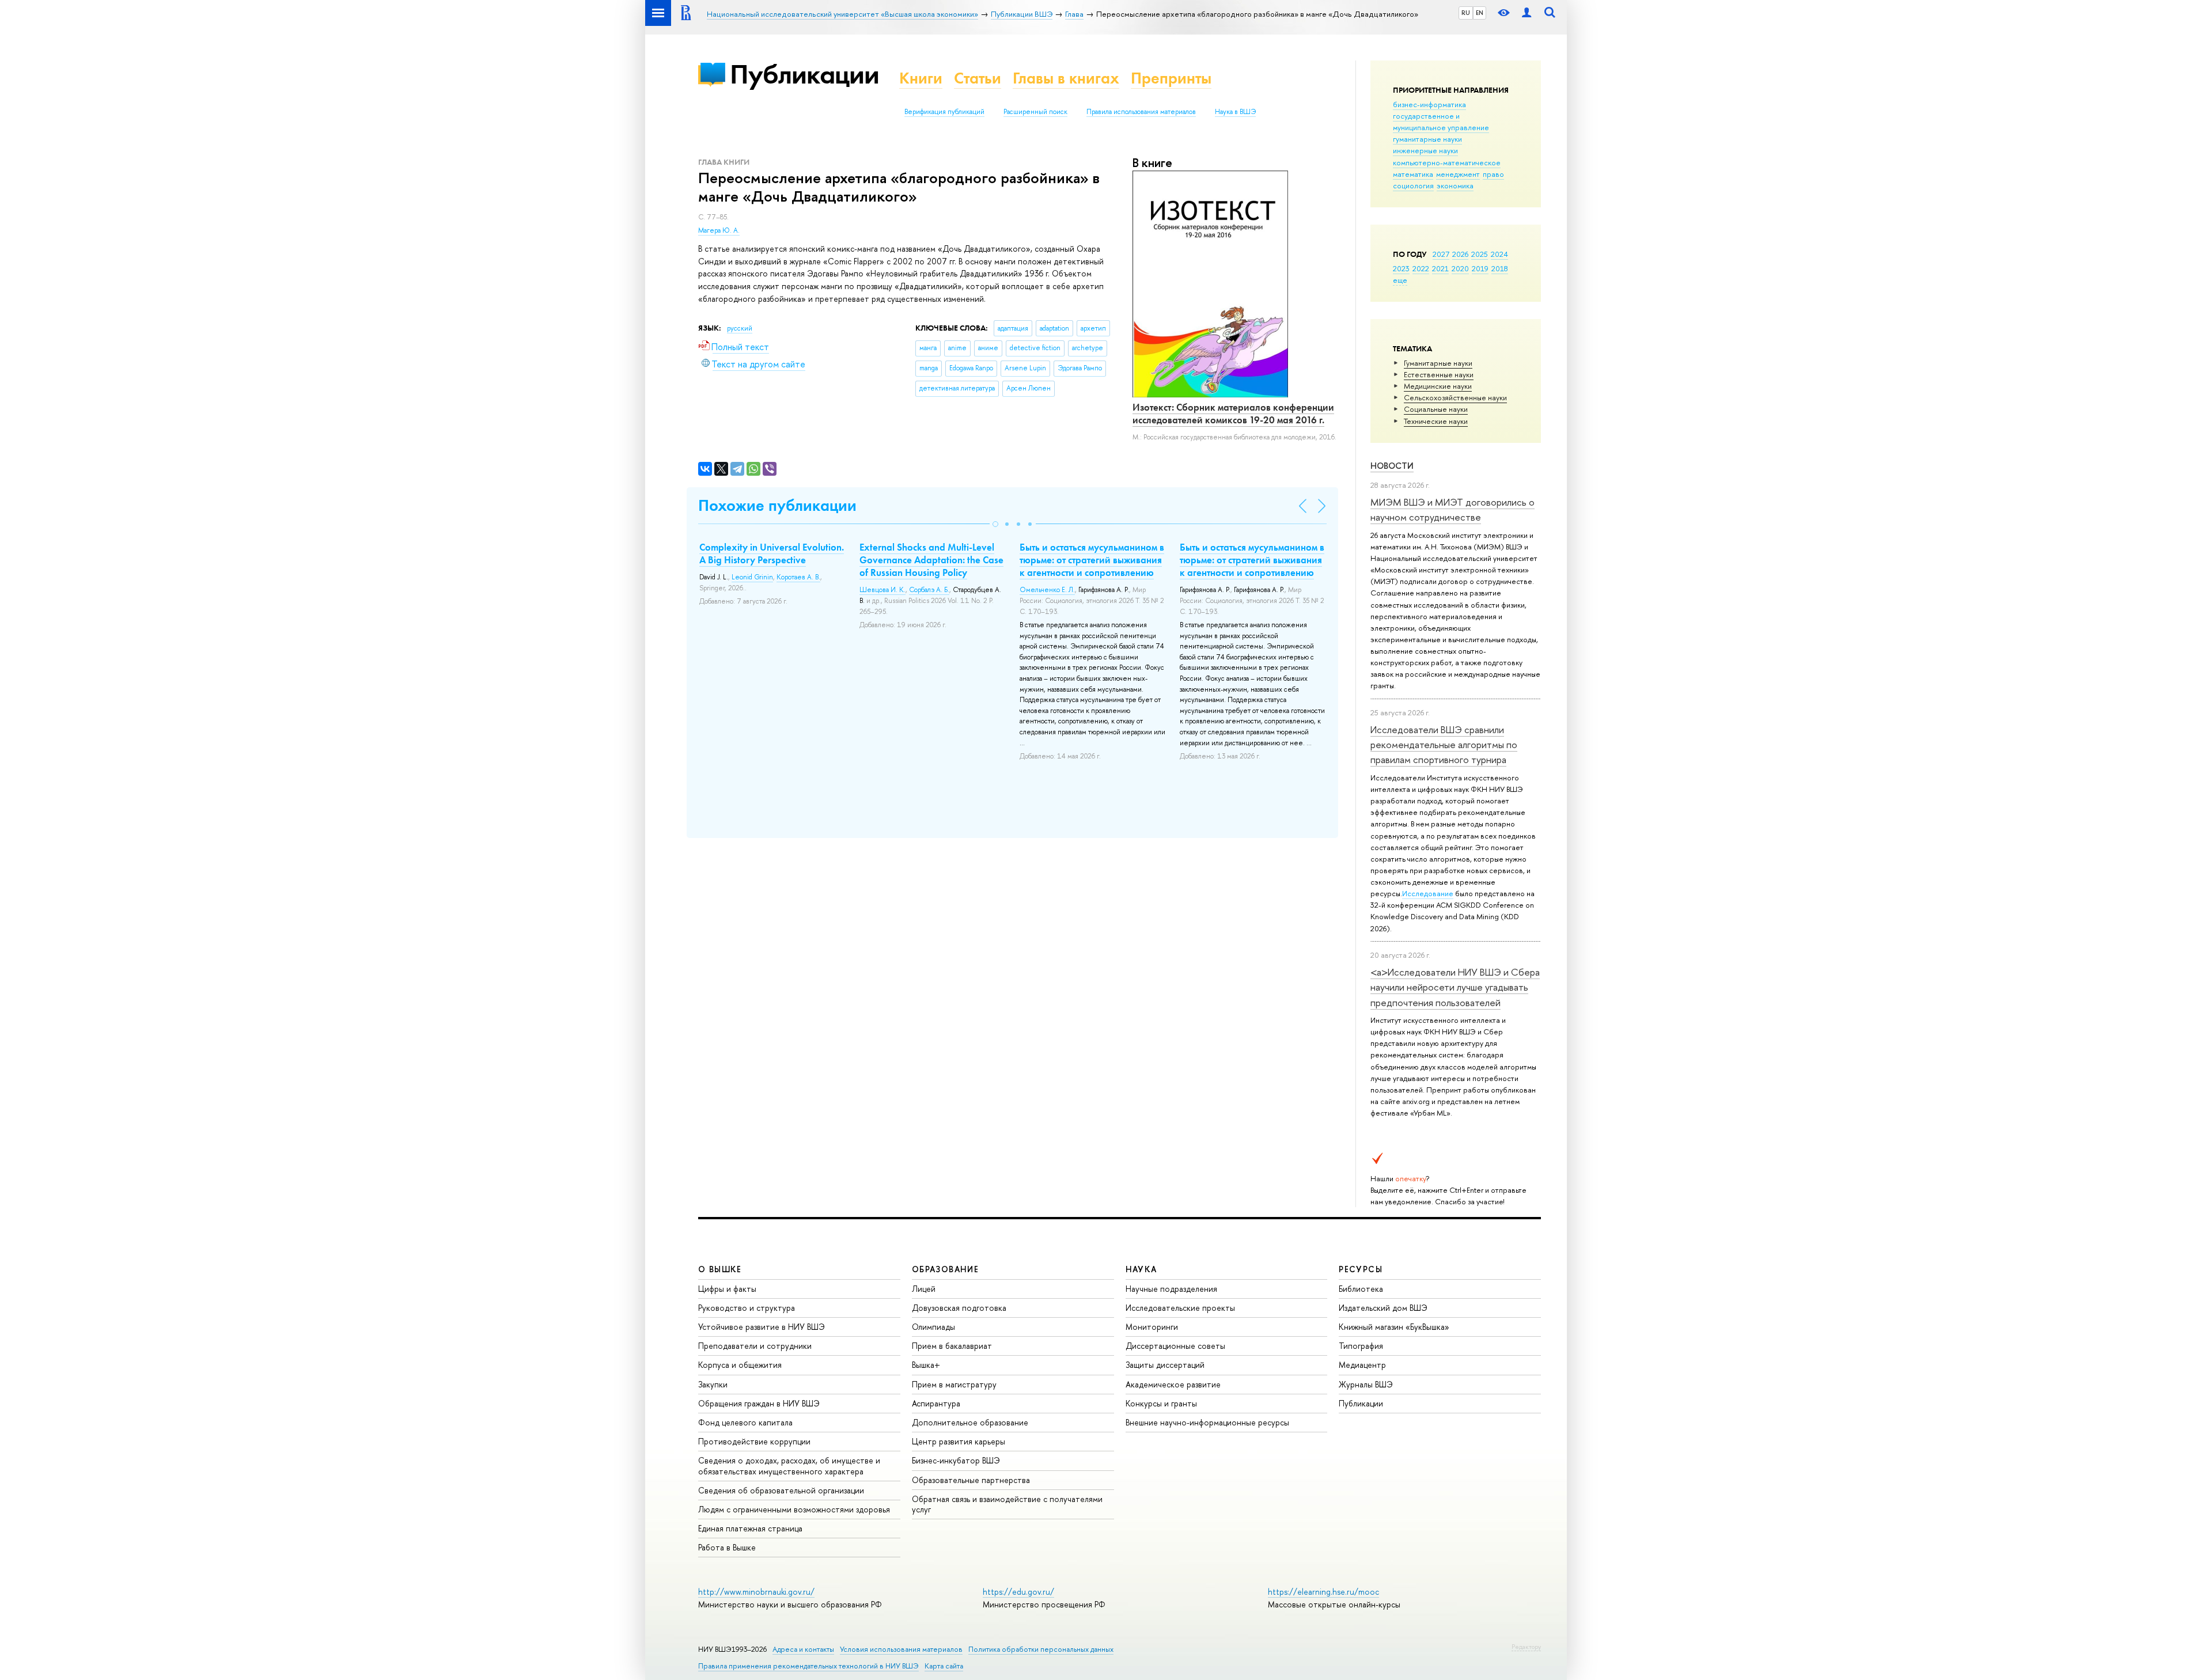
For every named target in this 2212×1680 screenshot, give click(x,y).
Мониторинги (1152, 1327)
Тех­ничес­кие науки (1436, 421)
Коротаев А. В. (798, 577)
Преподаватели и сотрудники (755, 1346)
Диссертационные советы (1175, 1346)
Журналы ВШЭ (1366, 1384)
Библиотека (1361, 1289)
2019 (1480, 268)
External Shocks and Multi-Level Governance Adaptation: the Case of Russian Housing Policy (931, 560)
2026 (1460, 254)
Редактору (1526, 1647)
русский (740, 328)
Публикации (804, 74)
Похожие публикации (777, 505)
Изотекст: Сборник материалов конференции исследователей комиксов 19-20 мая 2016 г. (1233, 414)
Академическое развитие (1173, 1384)
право (1493, 174)
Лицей (924, 1289)
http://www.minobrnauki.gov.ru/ (756, 1592)
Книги (921, 78)
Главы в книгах (1066, 78)
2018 (1500, 268)
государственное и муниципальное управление (1441, 122)
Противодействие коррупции (754, 1441)
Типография (1361, 1346)
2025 (1480, 254)
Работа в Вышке (727, 1547)
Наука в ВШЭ (1235, 112)
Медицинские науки (1438, 386)
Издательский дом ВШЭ (1383, 1308)
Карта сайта (944, 1666)
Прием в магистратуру (954, 1384)
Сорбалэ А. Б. (929, 590)
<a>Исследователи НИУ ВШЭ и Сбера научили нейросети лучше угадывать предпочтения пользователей (1455, 987)
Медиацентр (1362, 1365)
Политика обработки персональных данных (1041, 1649)
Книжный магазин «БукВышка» (1394, 1327)
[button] (995, 524)
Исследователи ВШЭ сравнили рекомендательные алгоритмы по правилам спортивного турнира (1444, 745)
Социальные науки (1436, 409)
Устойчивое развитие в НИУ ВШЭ (762, 1327)
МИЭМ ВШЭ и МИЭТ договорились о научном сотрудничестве (1452, 509)
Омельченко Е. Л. (1047, 590)
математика (1413, 174)
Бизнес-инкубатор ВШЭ (956, 1460)
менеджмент (1458, 174)
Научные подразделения (1171, 1289)
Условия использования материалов (901, 1649)
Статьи (978, 78)
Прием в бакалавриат (952, 1346)
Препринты (1171, 78)
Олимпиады (933, 1327)
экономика (1455, 185)
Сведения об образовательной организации (781, 1490)
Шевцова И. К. (882, 590)
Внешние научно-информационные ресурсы (1207, 1422)
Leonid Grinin (752, 577)
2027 (1441, 254)
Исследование (1428, 893)
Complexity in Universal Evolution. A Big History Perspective (772, 553)
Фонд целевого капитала (745, 1422)
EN (1480, 13)
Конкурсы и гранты (1161, 1403)
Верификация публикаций (944, 112)
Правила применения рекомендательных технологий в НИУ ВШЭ (808, 1666)
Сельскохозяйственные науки (1455, 397)
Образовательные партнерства (971, 1480)
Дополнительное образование (970, 1422)
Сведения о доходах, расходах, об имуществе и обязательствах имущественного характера (789, 1465)
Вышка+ (926, 1365)
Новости (1392, 466)
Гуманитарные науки (1438, 363)
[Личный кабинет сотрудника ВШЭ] (1527, 13)
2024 (1499, 254)
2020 (1460, 268)
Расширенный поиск (1035, 112)
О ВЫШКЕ (720, 1269)
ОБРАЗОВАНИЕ (945, 1269)
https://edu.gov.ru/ (1018, 1592)
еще (1400, 280)
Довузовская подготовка (959, 1308)
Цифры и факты (727, 1289)
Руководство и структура (747, 1308)
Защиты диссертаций (1165, 1365)
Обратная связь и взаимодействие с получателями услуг (1007, 1504)
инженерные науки (1425, 150)
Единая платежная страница (750, 1528)
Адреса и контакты (803, 1649)
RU (1466, 13)
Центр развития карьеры (959, 1441)
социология (1413, 185)
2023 (1401, 268)
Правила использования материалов (1141, 112)
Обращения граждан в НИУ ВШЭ (759, 1403)
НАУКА (1141, 1269)
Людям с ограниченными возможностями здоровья (794, 1509)
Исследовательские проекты (1180, 1308)
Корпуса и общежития (740, 1365)
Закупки (713, 1384)
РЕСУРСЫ (1361, 1269)
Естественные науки (1439, 374)
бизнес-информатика (1429, 104)
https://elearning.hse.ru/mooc (1323, 1592)
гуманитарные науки (1427, 139)
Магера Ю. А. (719, 230)
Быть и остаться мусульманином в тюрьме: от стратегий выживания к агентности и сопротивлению (1092, 560)
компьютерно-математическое (1447, 162)
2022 (1421, 268)
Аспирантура (936, 1403)
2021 (1440, 268)
